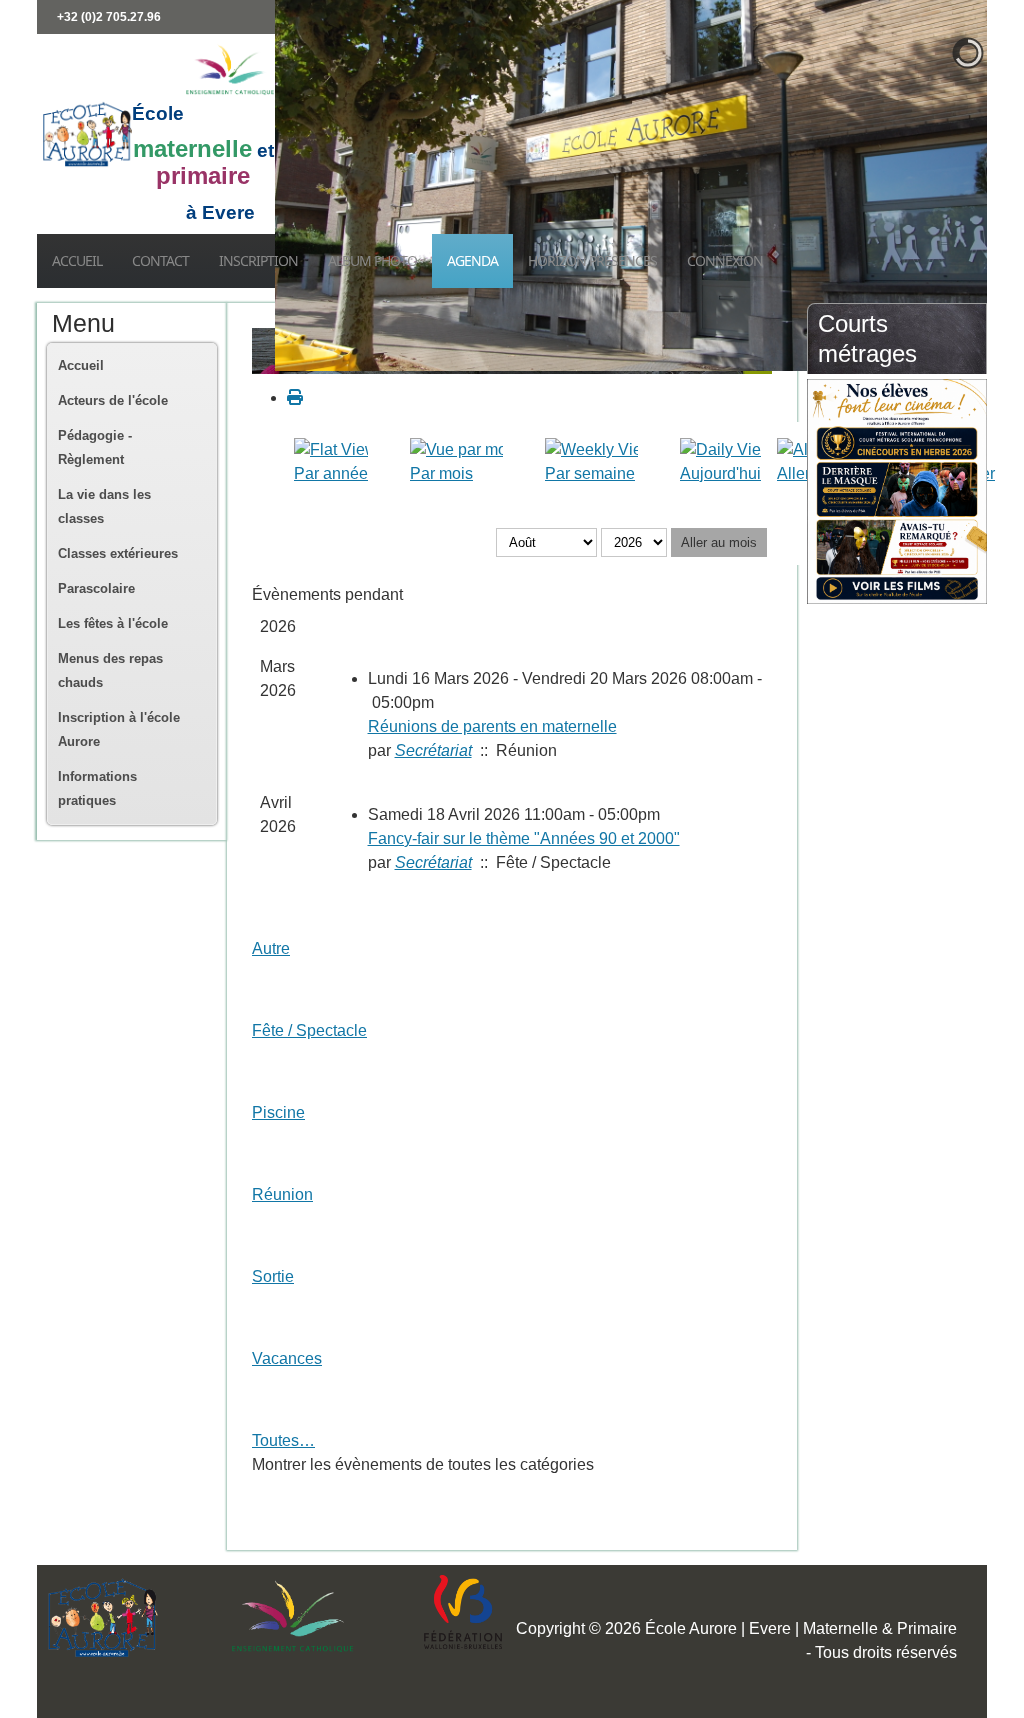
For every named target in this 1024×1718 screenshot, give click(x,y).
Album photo (372, 260)
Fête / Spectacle (309, 1030)
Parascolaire (96, 588)
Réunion (282, 1194)
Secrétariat (433, 750)
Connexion (725, 260)
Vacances (287, 1358)
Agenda (472, 260)
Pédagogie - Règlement (95, 447)
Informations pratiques (97, 788)
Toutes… (283, 1440)
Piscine (278, 1112)
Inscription (258, 260)
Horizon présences (592, 260)
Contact (160, 260)
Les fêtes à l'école (113, 623)
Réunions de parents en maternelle (492, 726)
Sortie (273, 1276)
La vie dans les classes (104, 506)
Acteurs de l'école (113, 400)
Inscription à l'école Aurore (119, 729)
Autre (271, 948)
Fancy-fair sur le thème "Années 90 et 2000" (524, 838)
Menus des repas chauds (110, 670)
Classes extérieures (118, 553)
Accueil (77, 260)
